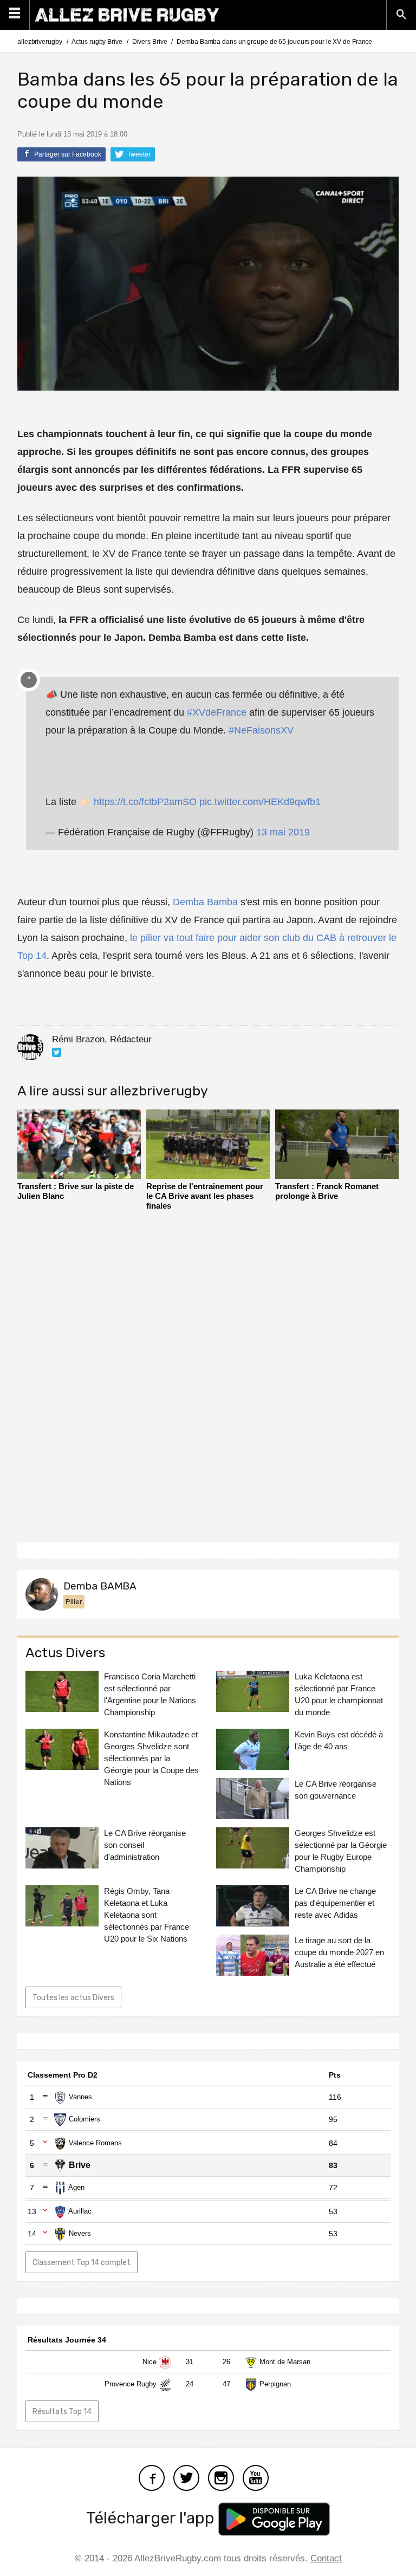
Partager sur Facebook (67, 154)
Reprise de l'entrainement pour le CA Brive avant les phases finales (205, 1196)
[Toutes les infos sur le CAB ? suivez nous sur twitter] (186, 2477)
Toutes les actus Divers (73, 1998)
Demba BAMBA (100, 1586)
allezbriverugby (40, 42)
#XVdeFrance (217, 712)
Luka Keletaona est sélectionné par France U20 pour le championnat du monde (339, 1694)
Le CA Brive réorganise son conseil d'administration (145, 1845)
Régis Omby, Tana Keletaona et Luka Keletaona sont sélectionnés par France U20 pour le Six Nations (147, 1915)
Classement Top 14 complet (82, 2263)
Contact (326, 2558)
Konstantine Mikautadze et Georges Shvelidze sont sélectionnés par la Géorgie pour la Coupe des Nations (151, 1758)
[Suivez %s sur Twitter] (57, 1052)
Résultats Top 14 (62, 2412)
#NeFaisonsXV (261, 730)
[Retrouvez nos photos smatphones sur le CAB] (221, 2477)
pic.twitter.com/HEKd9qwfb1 (260, 802)
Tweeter (138, 154)
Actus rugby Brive (97, 42)
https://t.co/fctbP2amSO (145, 802)
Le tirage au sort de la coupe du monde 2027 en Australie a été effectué (339, 1952)
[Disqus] (208, 1373)
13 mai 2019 (283, 832)
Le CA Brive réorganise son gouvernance (336, 1790)
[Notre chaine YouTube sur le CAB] (256, 2477)
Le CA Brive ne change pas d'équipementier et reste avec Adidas (335, 1903)
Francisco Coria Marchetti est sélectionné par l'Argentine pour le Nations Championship (150, 1694)
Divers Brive (150, 42)
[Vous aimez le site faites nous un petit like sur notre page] (152, 2477)
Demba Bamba (205, 902)
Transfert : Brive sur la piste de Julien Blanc (76, 1191)
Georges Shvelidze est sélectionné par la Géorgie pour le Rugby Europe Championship (341, 1851)
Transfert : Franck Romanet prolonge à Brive (327, 1191)
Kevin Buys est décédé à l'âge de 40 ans (339, 1740)
